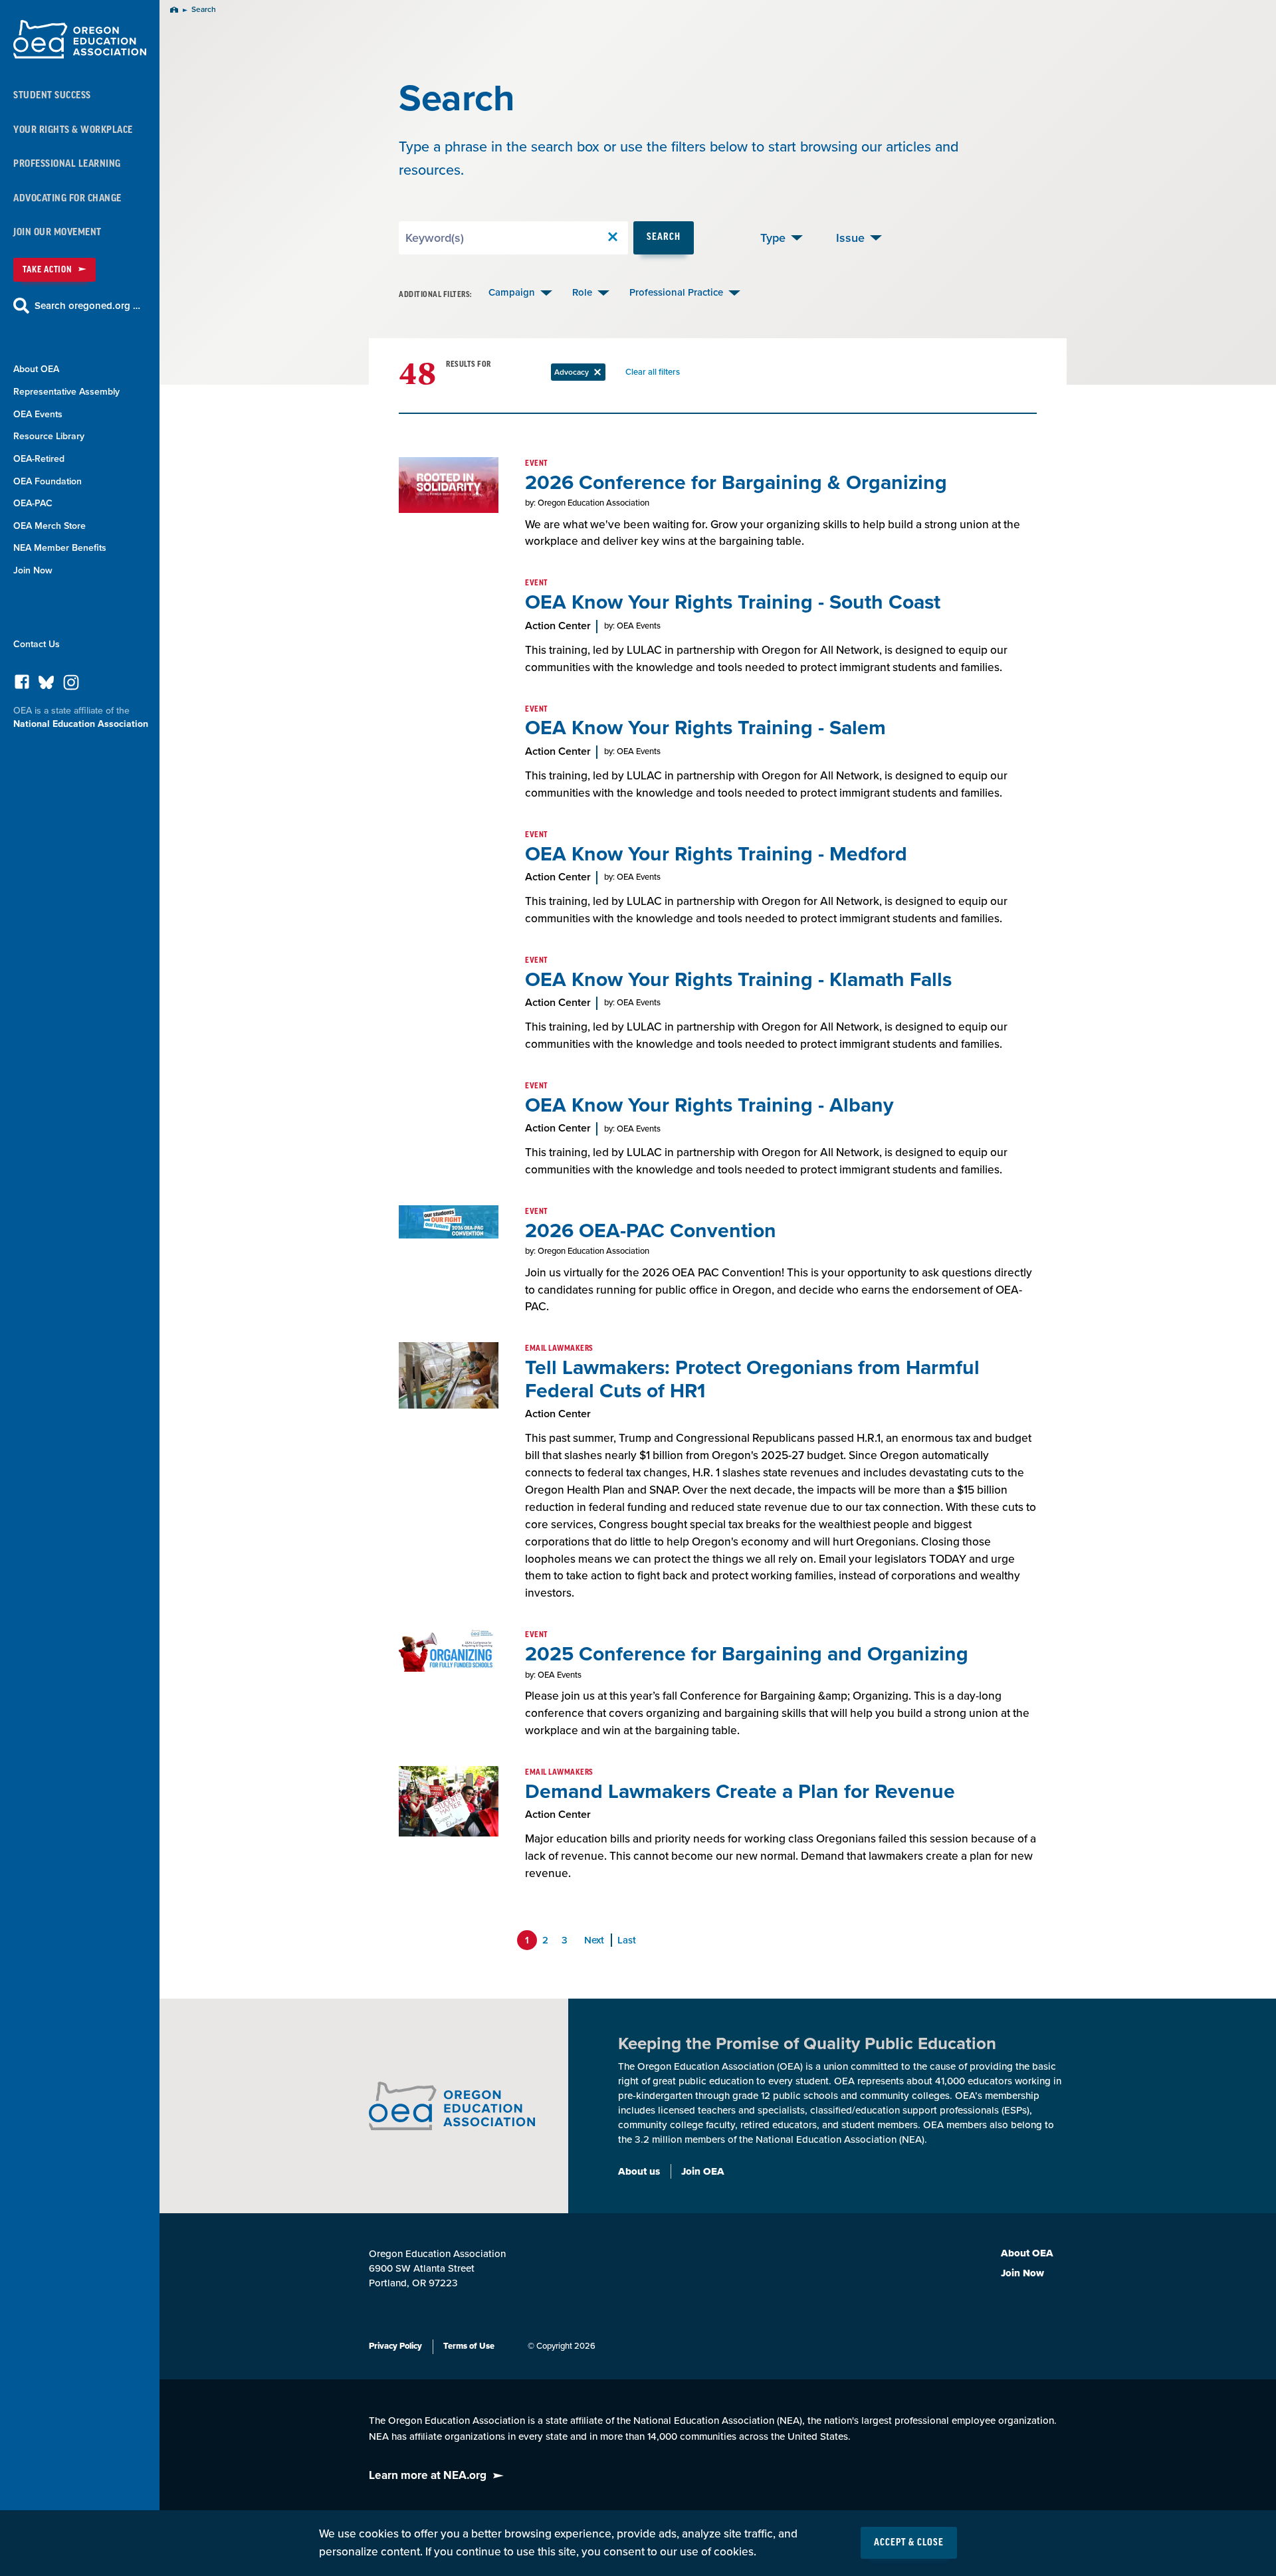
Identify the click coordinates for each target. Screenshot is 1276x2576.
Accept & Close (909, 2543)
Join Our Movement (57, 232)
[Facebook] (22, 685)
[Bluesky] (46, 685)
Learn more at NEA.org (428, 2475)
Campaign (512, 292)
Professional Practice (676, 292)
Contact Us (37, 644)
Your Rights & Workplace (73, 130)
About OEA (36, 369)
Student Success (52, 95)
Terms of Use (469, 2346)
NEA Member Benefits (60, 548)
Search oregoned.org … (87, 306)
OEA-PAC (33, 503)
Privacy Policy (395, 2346)
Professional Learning (67, 164)
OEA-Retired (39, 459)
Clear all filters (656, 374)
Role (582, 292)
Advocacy (580, 374)
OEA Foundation (48, 481)
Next (594, 1940)
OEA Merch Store (50, 526)
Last (627, 1940)
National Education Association (81, 724)
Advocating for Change (67, 198)
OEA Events (38, 414)
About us (639, 2171)
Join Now (33, 570)
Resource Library (49, 436)
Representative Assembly (66, 392)
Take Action (47, 269)
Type (773, 238)
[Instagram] (71, 686)
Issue (850, 238)
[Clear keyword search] (613, 238)
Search (664, 237)
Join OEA (703, 2171)
